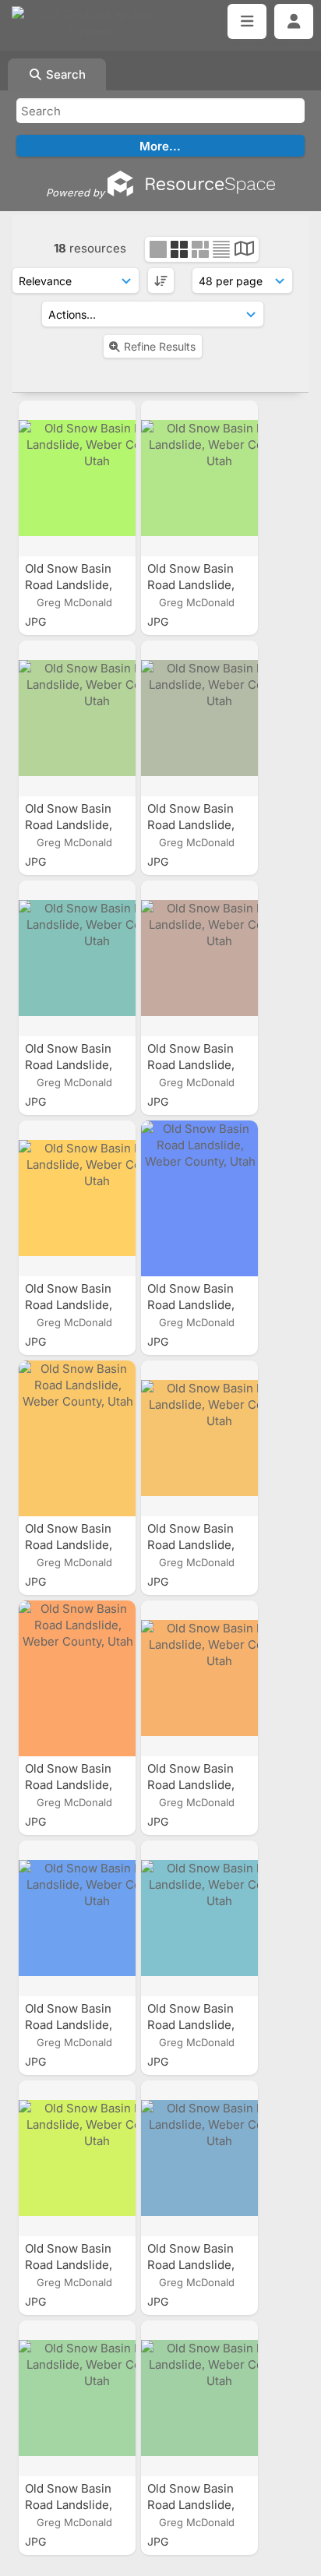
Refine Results (160, 346)
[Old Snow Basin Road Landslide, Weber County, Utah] (77, 478)
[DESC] (161, 281)
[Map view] (244, 251)
